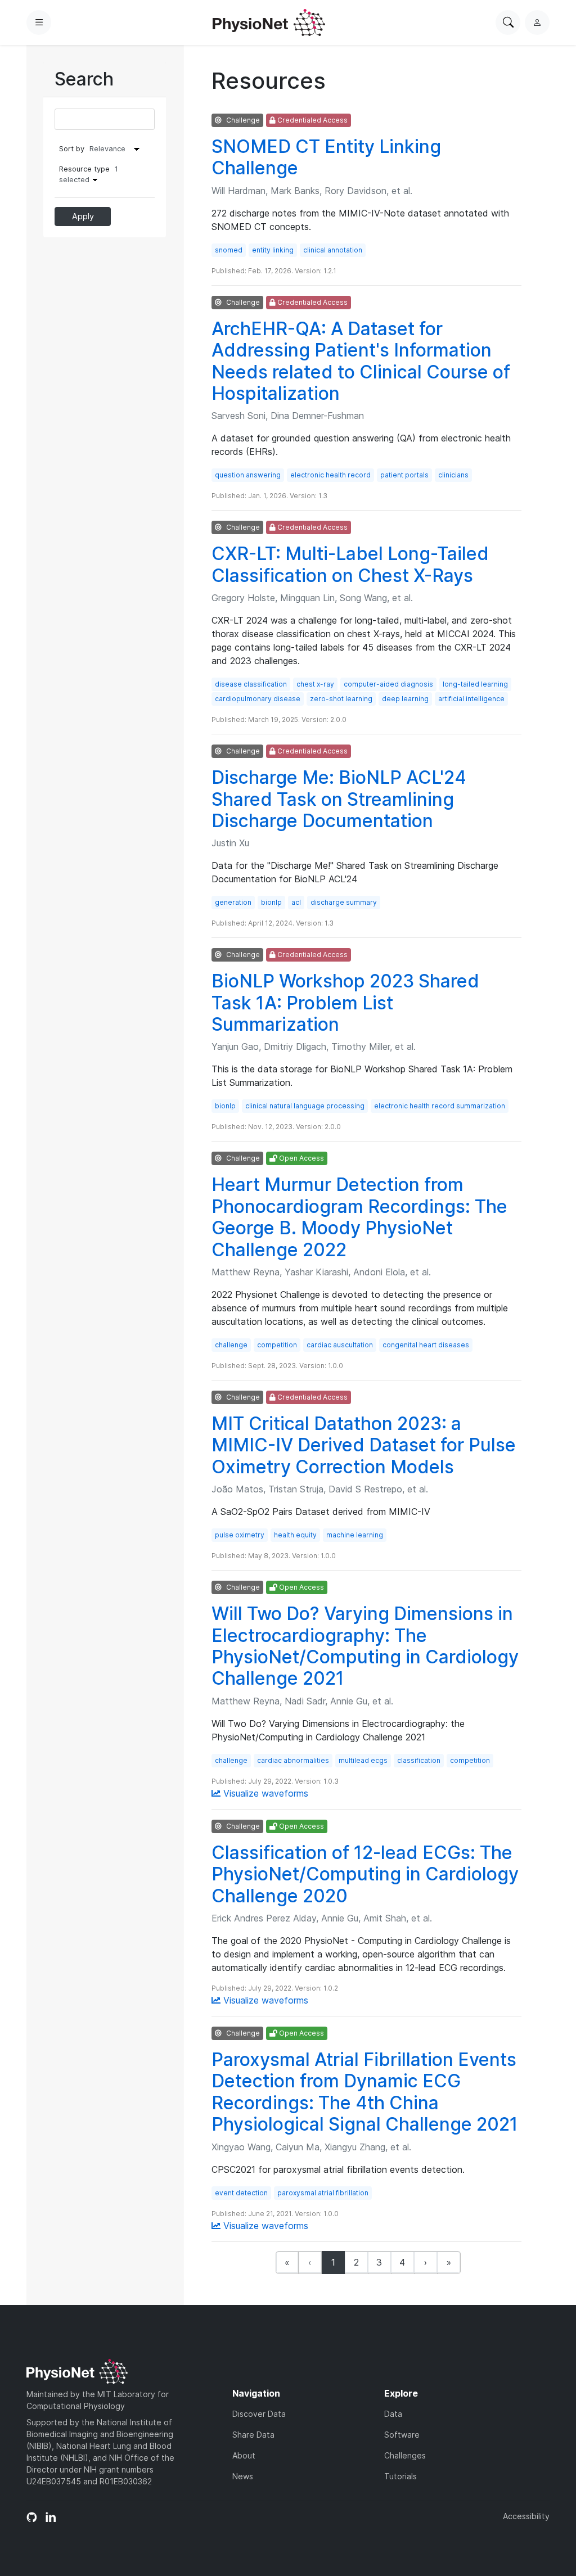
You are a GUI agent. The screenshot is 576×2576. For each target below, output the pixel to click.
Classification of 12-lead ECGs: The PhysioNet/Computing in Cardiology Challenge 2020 (365, 1874)
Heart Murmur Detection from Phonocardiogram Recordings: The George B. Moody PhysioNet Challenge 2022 (359, 1217)
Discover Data (259, 2414)
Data (393, 2414)
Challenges (405, 2455)
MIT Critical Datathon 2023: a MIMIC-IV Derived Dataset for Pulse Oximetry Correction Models (364, 1445)
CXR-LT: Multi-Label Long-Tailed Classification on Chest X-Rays (350, 564)
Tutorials (400, 2476)
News (243, 2476)
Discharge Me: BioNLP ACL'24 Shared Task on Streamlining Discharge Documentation (339, 799)
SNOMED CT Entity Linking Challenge (326, 157)
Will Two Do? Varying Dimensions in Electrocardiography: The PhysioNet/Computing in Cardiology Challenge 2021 (365, 1646)
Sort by (72, 149)
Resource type (89, 174)
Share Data (253, 2435)
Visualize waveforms (264, 1793)
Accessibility (526, 2516)
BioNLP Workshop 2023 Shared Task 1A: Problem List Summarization (345, 1003)
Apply (83, 216)
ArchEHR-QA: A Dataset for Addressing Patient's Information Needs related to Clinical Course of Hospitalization (361, 361)
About (244, 2455)
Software (402, 2435)
